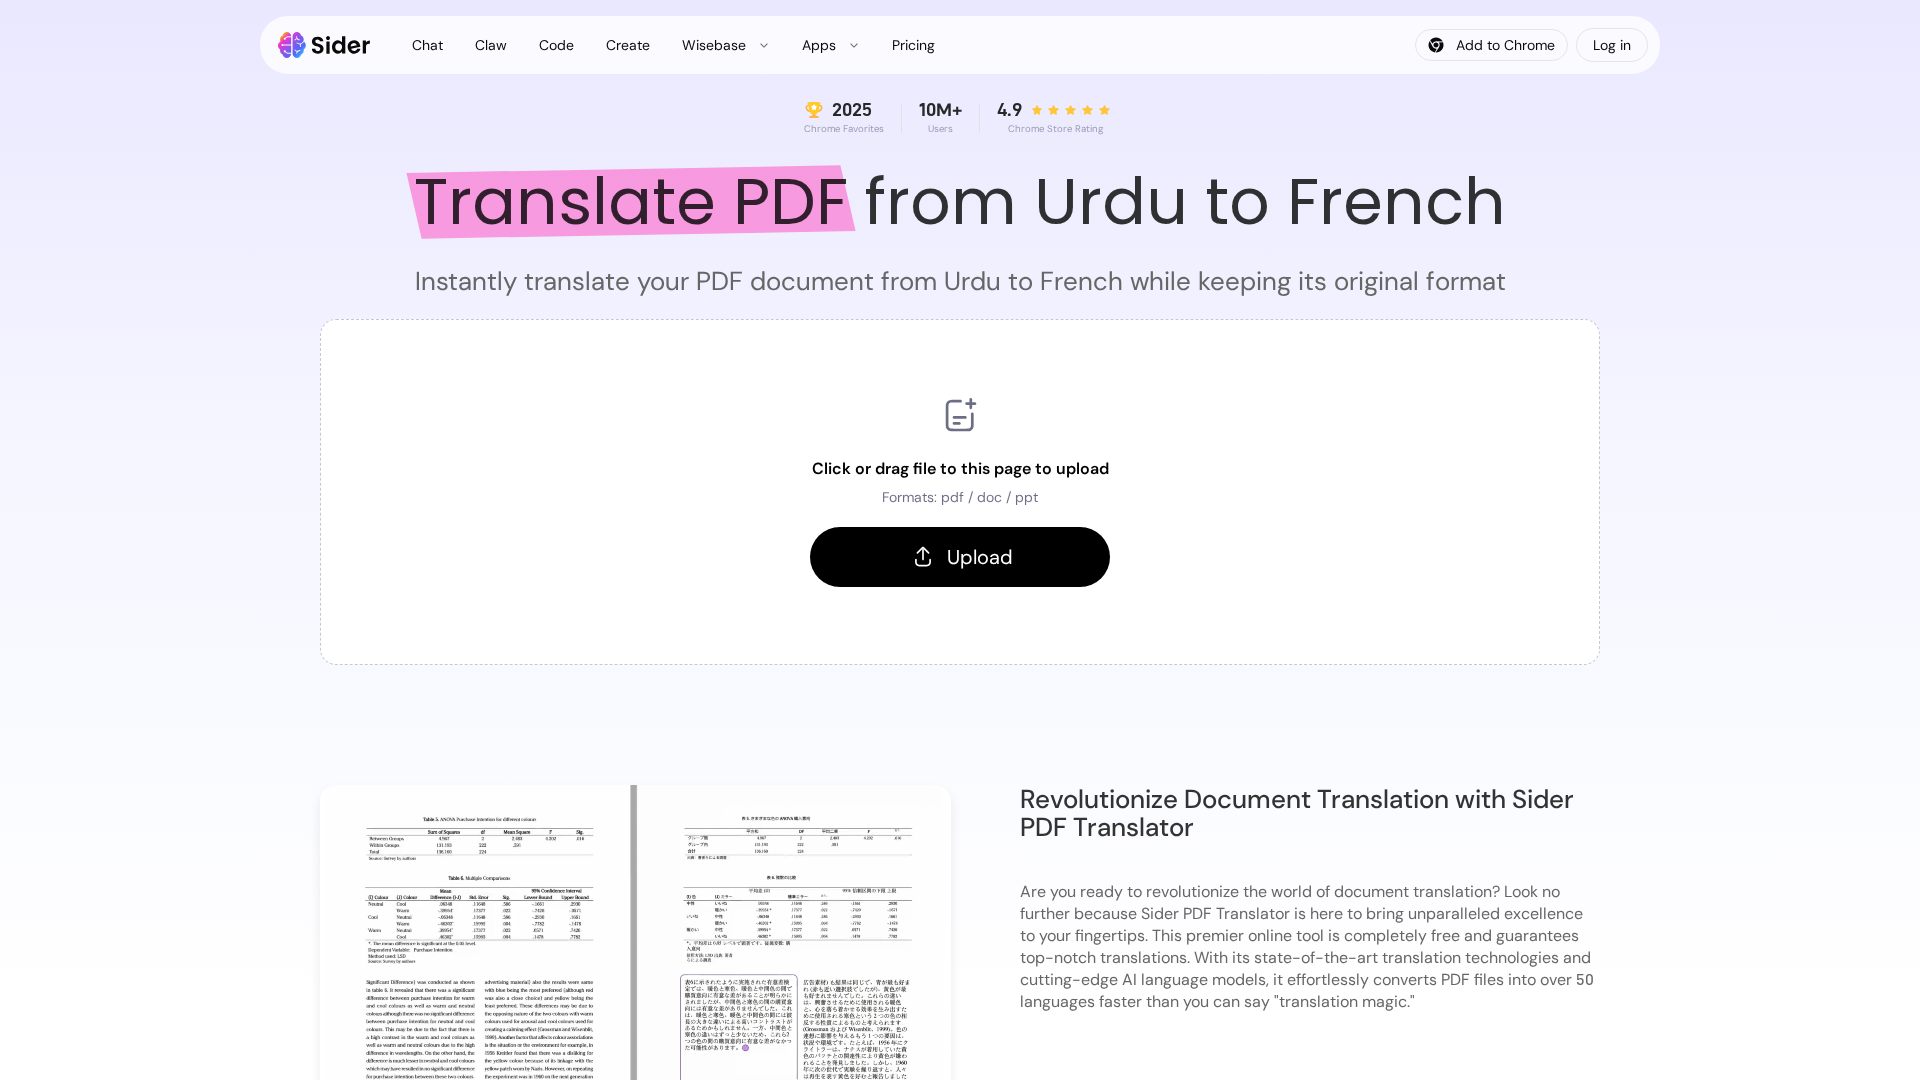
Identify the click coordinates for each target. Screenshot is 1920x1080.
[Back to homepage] (324, 45)
